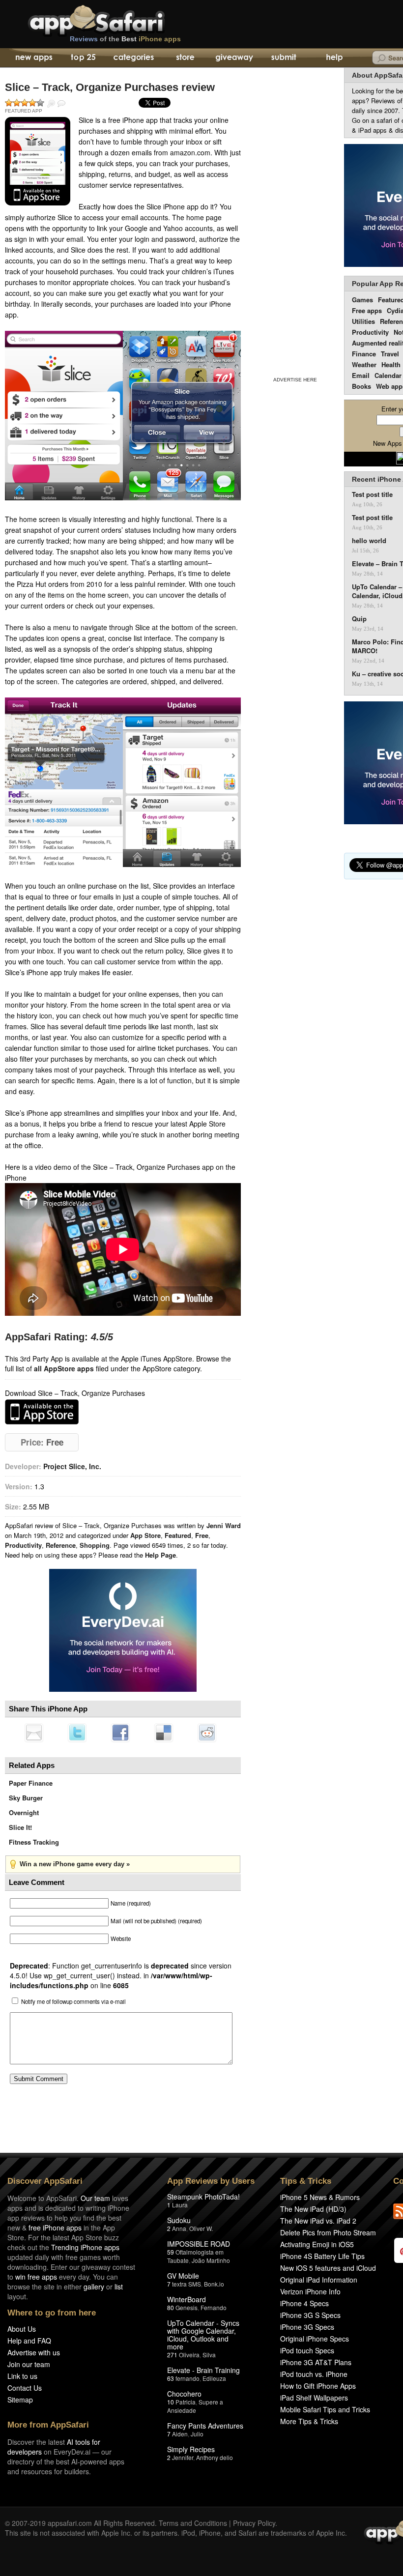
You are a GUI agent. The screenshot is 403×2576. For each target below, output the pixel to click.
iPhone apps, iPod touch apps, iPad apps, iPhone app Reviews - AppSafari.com (117, 19)
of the (125, 39)
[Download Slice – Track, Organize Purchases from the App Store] (38, 161)
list (119, 2287)
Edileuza (214, 2378)
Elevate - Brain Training (203, 2370)
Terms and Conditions (193, 2523)
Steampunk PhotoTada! (203, 2197)
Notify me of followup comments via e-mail (73, 2001)
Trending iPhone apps (85, 2247)
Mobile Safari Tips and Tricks (325, 2409)
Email (361, 375)
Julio (197, 2434)
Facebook (120, 1733)
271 (172, 2355)
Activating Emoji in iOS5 (317, 2244)
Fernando (214, 2307)
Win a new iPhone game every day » (75, 1864)
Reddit (207, 1733)
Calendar (388, 375)
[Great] (32, 103)
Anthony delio (215, 2457)
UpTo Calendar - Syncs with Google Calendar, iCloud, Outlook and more (203, 2335)
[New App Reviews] (33, 58)
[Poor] (17, 103)
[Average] (25, 103)
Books (361, 386)
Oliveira (189, 2355)
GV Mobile (183, 2276)
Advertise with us (34, 2352)
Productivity (23, 1545)
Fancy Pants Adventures (205, 2426)
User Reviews (61, 104)
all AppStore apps (64, 1368)
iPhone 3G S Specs (310, 2315)
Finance (364, 354)
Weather (364, 364)
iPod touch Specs (307, 2350)
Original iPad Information (319, 2280)
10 (171, 2402)
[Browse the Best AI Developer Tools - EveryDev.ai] (123, 1631)
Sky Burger (26, 1798)
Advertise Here (295, 380)
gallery (94, 2287)
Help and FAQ (29, 2341)
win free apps (36, 2277)
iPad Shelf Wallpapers (314, 2398)
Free (202, 1535)
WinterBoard (187, 2299)
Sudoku (179, 2220)
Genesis (187, 2307)
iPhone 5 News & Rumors (320, 2197)
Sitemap (20, 2400)
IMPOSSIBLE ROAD (199, 2244)
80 (171, 2307)
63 (171, 2378)
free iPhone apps (55, 2228)
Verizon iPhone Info (310, 2291)
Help (334, 58)
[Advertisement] (295, 220)
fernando (187, 2378)
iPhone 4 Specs (304, 2303)
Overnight (24, 1812)
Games (362, 300)
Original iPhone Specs (315, 2339)
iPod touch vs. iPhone (314, 2374)
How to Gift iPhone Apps (318, 2386)
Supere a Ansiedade (195, 2406)
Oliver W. (201, 2228)
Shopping (95, 1545)
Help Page (160, 1555)
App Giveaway (234, 58)
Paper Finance (31, 1783)
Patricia (186, 2402)
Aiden (180, 2434)
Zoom (51, 104)
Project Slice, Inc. (72, 1466)
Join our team (29, 2364)
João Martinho (211, 2260)
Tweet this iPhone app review (77, 1733)
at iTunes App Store (42, 1412)
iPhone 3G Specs (307, 2327)
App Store (145, 1535)
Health (391, 364)
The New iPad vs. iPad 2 (318, 2221)
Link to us (22, 2376)
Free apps (367, 310)
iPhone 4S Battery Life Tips (322, 2256)
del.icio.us (164, 1733)
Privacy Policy (254, 2523)
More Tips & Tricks (309, 2421)
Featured (178, 1535)
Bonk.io (214, 2284)
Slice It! (20, 1827)
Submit (284, 58)
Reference (61, 1545)
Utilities (363, 321)
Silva (209, 2355)
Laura (180, 2205)
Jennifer (183, 2457)
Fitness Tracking (34, 1842)
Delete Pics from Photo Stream (328, 2232)
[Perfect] (40, 103)
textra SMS (187, 2284)
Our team (95, 2198)
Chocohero (184, 2394)
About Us (22, 2329)
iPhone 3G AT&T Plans (316, 2362)
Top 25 (83, 58)
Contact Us (25, 2388)
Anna (179, 2228)
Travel (390, 354)
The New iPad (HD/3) (313, 2209)
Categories (133, 58)
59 (171, 2252)
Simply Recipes (191, 2449)
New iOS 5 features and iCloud (328, 2268)
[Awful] (9, 103)
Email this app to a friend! (34, 1733)
